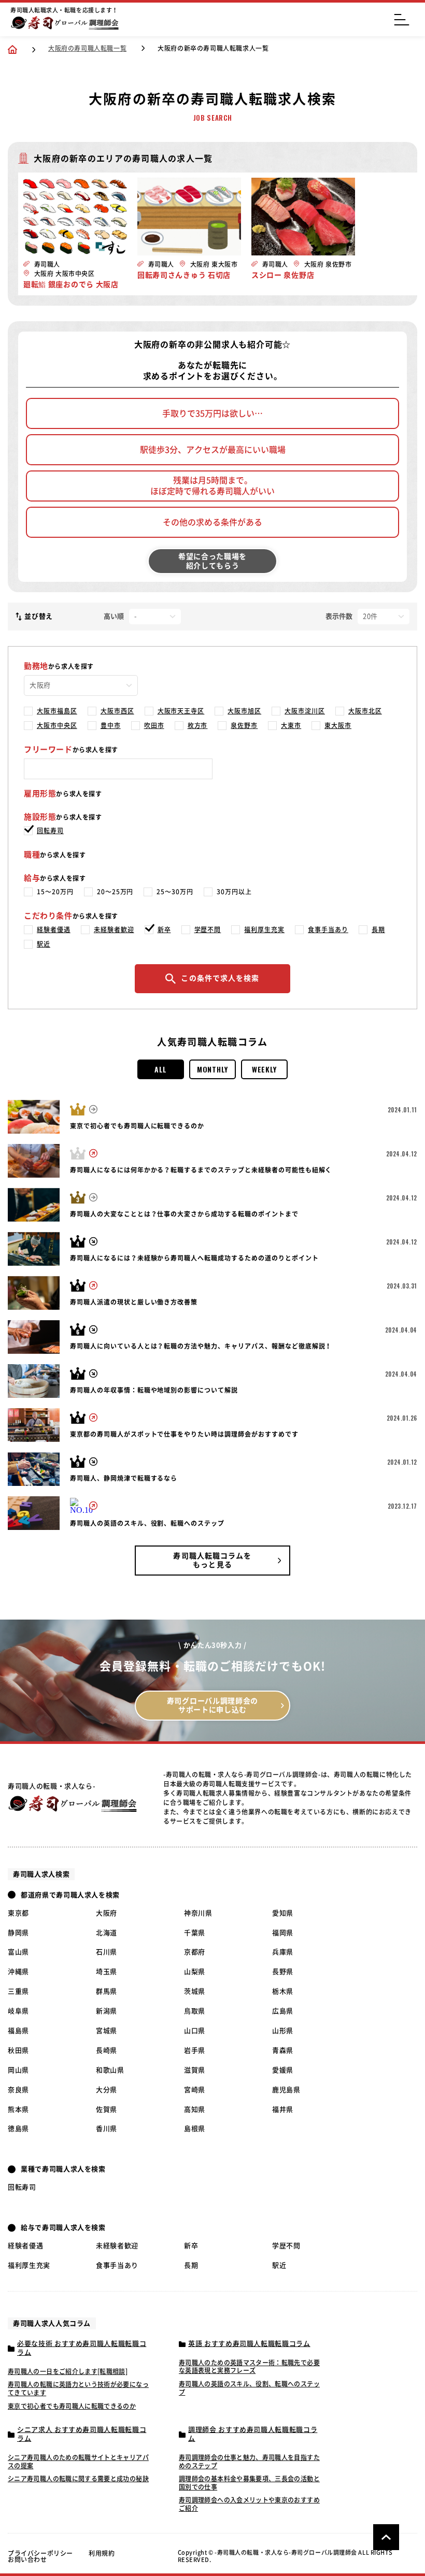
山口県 (195, 2031)
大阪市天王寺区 (181, 711)
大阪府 (107, 1913)
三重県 (18, 1991)
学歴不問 (208, 929)
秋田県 (18, 2050)
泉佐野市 (244, 725)
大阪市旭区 (244, 711)
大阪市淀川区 (305, 711)
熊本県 (18, 2109)
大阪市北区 (365, 711)
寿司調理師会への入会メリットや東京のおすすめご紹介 (249, 2504)
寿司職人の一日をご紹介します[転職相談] (68, 2371)
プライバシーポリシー (40, 2553)
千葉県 (195, 1933)
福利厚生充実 (264, 929)
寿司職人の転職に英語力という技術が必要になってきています (78, 2388)
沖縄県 (18, 1972)
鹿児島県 (286, 2090)
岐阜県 (18, 2011)
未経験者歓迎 (114, 929)
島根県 (195, 2129)
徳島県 (18, 2129)
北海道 (107, 1933)
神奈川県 (198, 1913)
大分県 (107, 2090)
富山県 (18, 1952)
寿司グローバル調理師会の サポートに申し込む (212, 1705)
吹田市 (154, 725)
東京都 (18, 1913)
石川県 (107, 1952)
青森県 (283, 2050)
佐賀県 (107, 2109)
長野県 (283, 1972)
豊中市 (111, 725)
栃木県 (283, 1991)
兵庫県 (283, 1952)
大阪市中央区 (57, 725)
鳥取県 (195, 2011)
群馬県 (107, 1991)
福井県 (283, 2109)
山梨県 (195, 1972)
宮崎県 (195, 2090)
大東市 (291, 725)
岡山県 (18, 2070)
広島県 (283, 2011)
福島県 (18, 2031)
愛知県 (283, 1913)
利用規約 (102, 2553)
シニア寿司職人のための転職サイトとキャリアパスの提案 (78, 2461)
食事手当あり (328, 929)
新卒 (164, 929)
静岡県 (18, 1933)
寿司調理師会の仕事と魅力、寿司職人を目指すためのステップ (249, 2461)
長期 (378, 929)
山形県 (283, 2031)
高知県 (195, 2109)
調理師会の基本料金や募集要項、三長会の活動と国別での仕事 (249, 2483)
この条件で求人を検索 (220, 978)
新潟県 (107, 2011)
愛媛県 (283, 2070)
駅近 (44, 944)
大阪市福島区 (57, 711)
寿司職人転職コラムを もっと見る (212, 1560)
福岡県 (283, 1933)
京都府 (195, 1952)
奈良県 (18, 2090)
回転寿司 (50, 831)
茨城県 (195, 1991)
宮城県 (107, 2031)
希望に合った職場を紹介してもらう (212, 561)
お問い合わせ (27, 2559)
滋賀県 (195, 2070)
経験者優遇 (54, 929)
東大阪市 (338, 725)
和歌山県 (110, 2070)
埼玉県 (107, 1972)
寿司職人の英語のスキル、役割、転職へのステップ (249, 2388)
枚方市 (198, 725)
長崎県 (107, 2050)
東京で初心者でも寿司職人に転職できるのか (72, 2406)
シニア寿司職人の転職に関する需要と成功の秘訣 (78, 2479)
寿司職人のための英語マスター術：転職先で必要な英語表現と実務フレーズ (249, 2367)
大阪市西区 (117, 711)
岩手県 (195, 2050)
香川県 (107, 2129)
